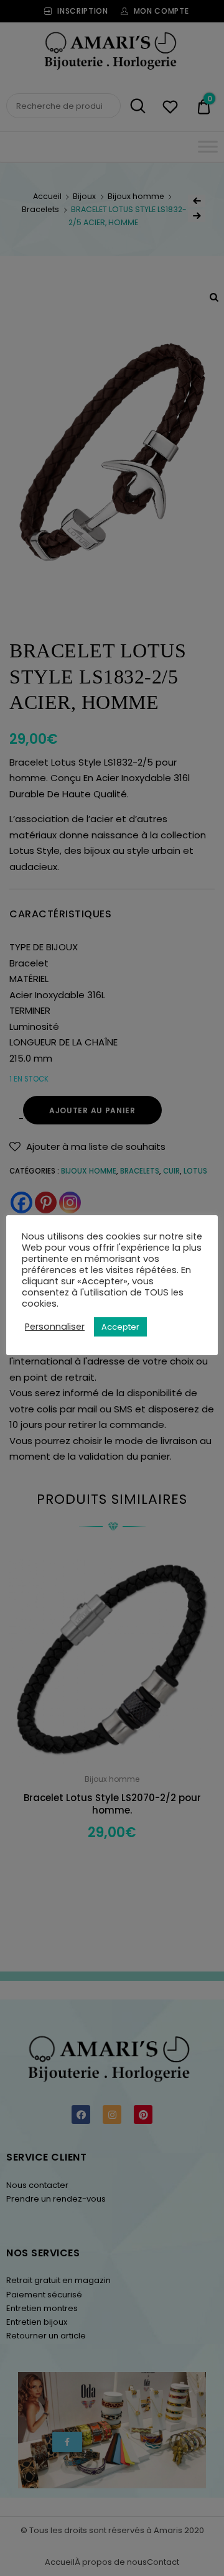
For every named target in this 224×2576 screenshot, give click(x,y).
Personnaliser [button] (55, 1327)
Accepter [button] (120, 1327)
